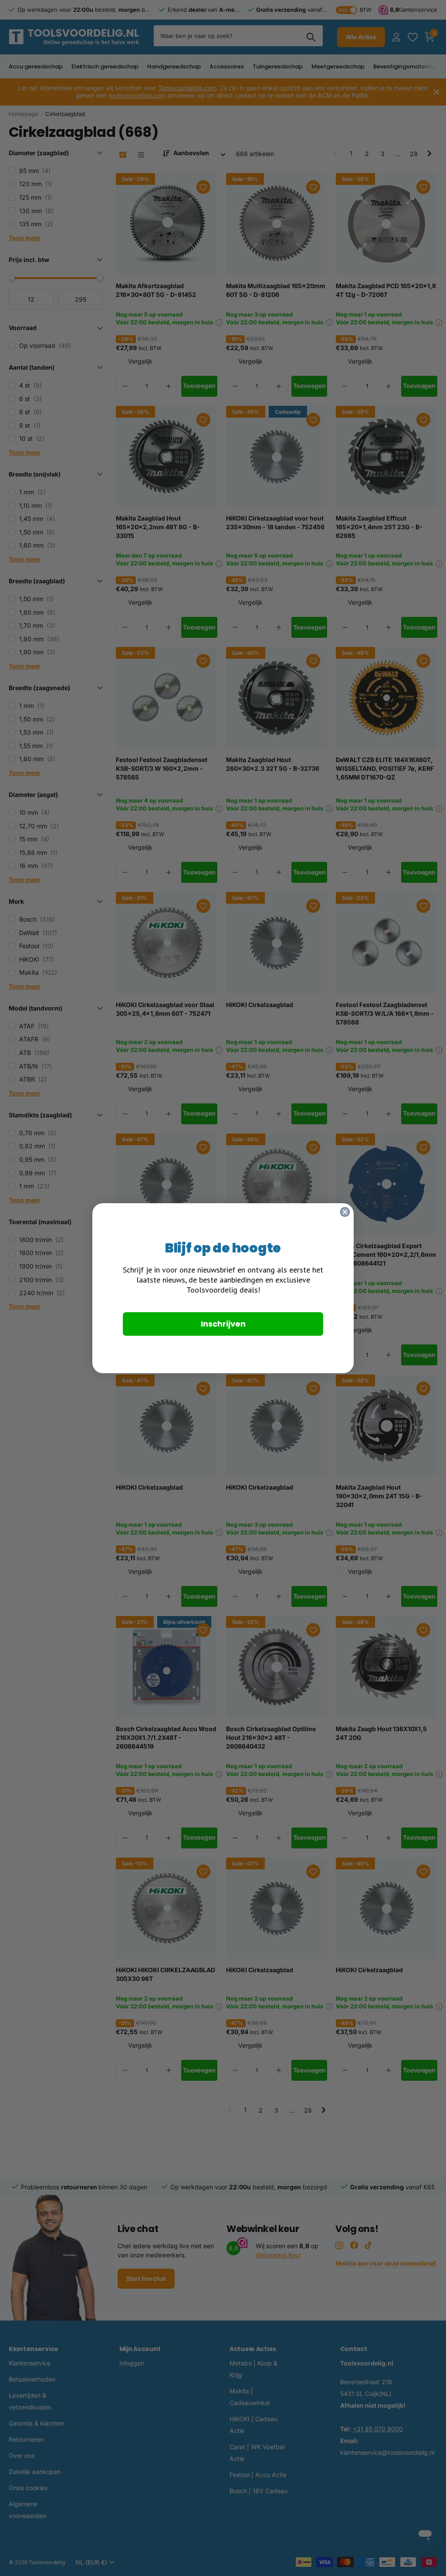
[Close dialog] (345, 1212)
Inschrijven (223, 1324)
